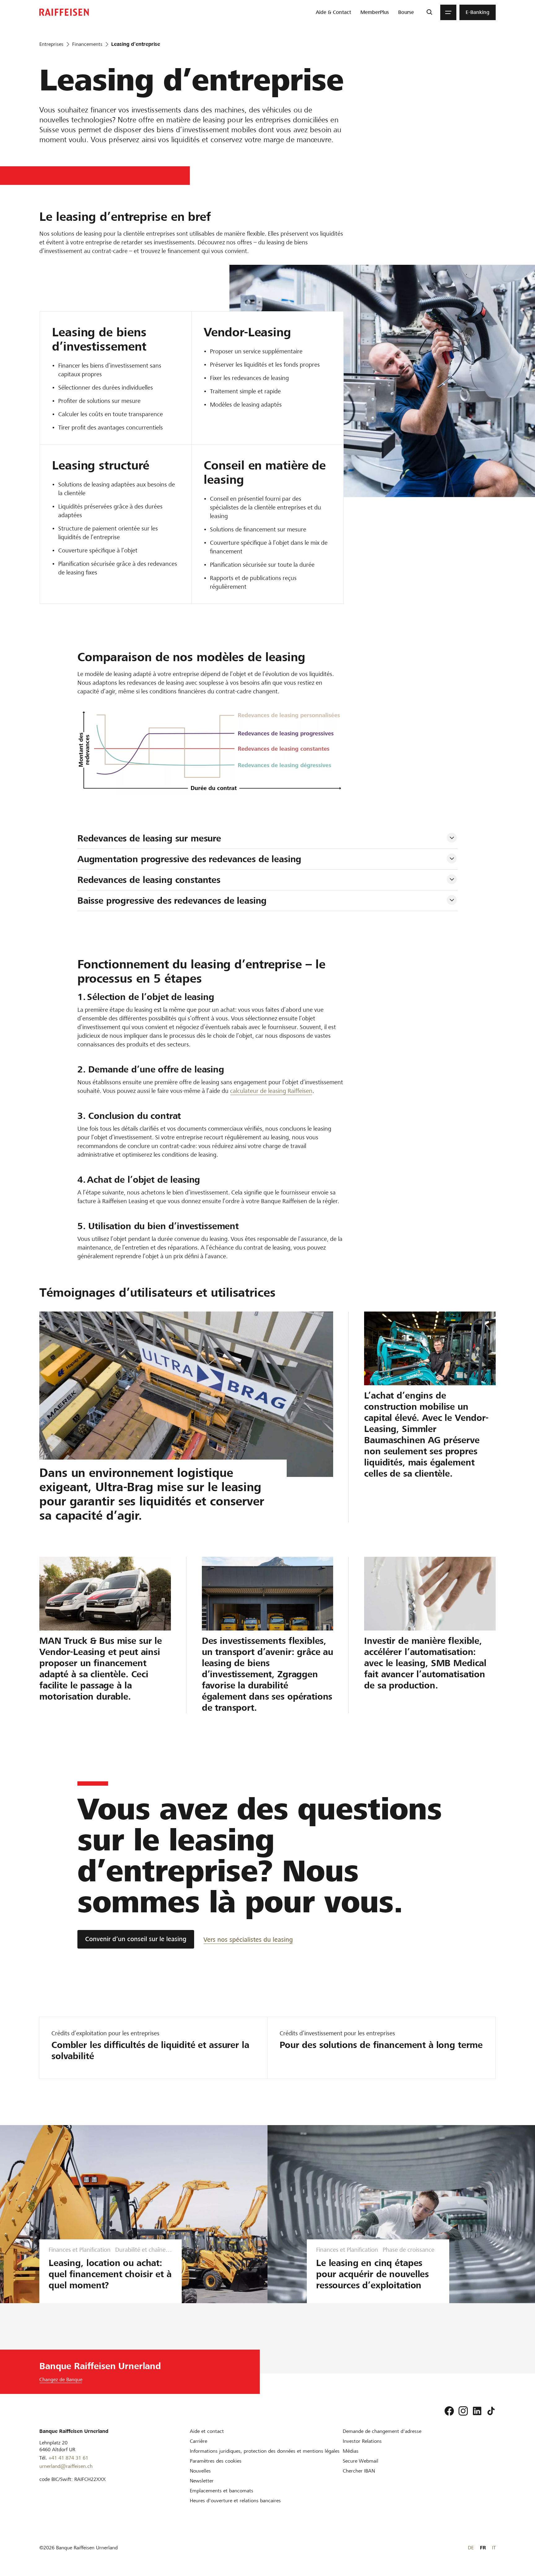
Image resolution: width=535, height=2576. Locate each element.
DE (471, 2548)
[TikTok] (491, 2411)
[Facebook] (449, 2411)
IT (494, 2548)
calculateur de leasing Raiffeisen (271, 1091)
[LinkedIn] (477, 2411)
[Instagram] (463, 2411)
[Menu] (448, 12)
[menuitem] (333, 12)
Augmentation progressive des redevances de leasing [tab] (189, 859)
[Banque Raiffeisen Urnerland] (64, 12)
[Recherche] (429, 12)
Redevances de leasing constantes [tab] (149, 880)
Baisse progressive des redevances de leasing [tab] (172, 901)
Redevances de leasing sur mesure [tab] (149, 838)
